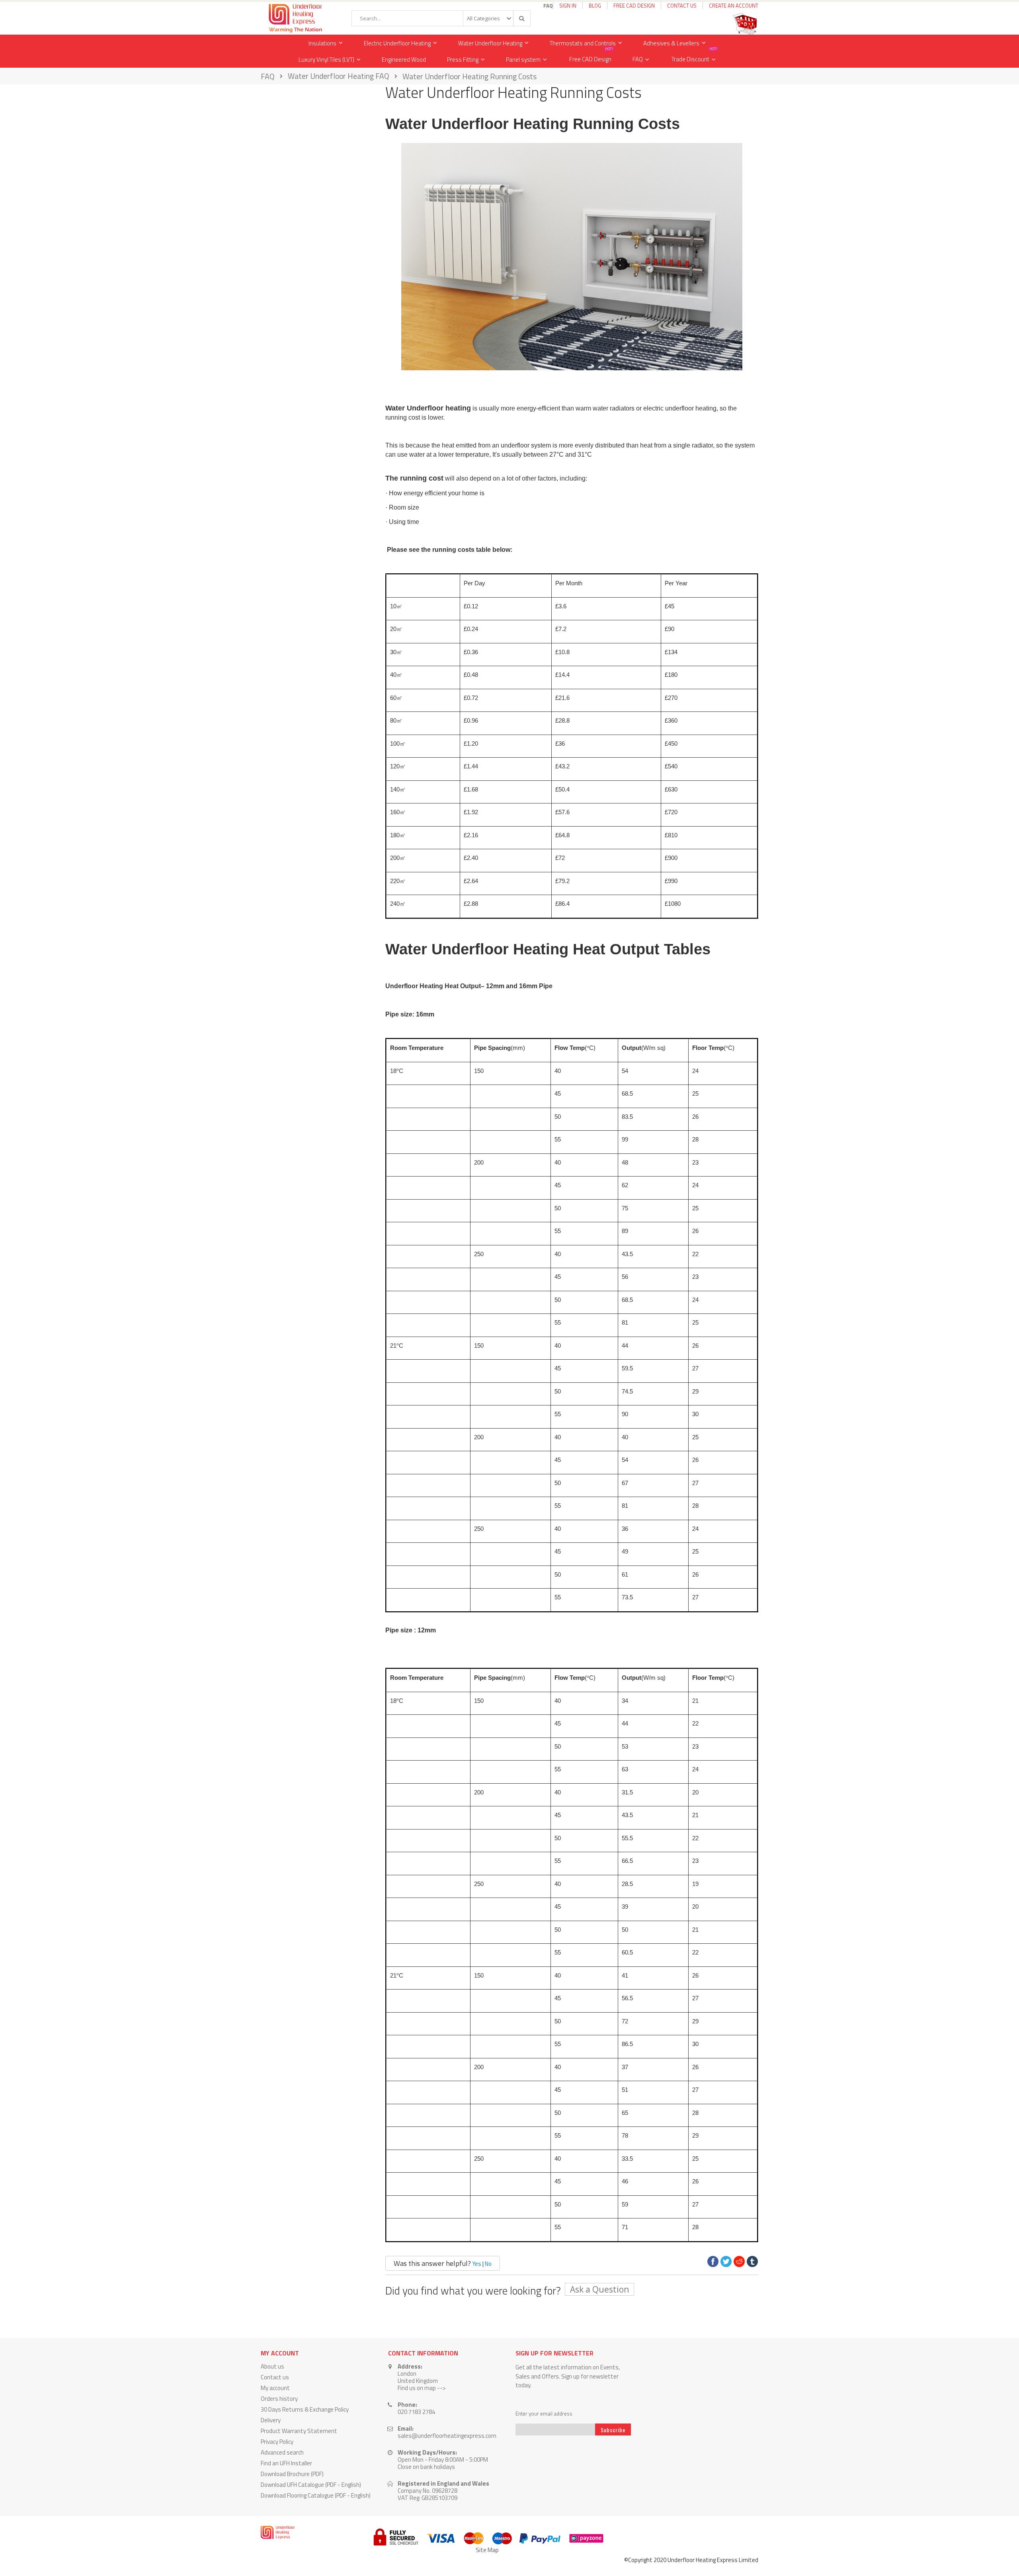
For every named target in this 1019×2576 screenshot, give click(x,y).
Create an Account (734, 6)
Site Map (487, 2550)
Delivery (271, 2420)
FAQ (638, 59)
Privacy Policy (277, 2442)
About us (272, 2366)
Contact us (275, 2377)
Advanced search (282, 2452)
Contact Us (682, 6)
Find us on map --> (422, 2388)
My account (275, 2388)
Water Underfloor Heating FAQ (339, 76)
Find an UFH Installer (286, 2463)
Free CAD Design (634, 6)
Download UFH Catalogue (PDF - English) (311, 2485)
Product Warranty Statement (299, 2431)
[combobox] (441, 18)
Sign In (568, 6)
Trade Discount (694, 58)
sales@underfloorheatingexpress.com (447, 2436)
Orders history (279, 2399)
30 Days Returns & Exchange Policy (305, 2409)
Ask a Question (599, 2289)
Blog (595, 6)
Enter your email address (544, 2414)
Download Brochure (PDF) (292, 2474)
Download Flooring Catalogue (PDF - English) (316, 2495)
